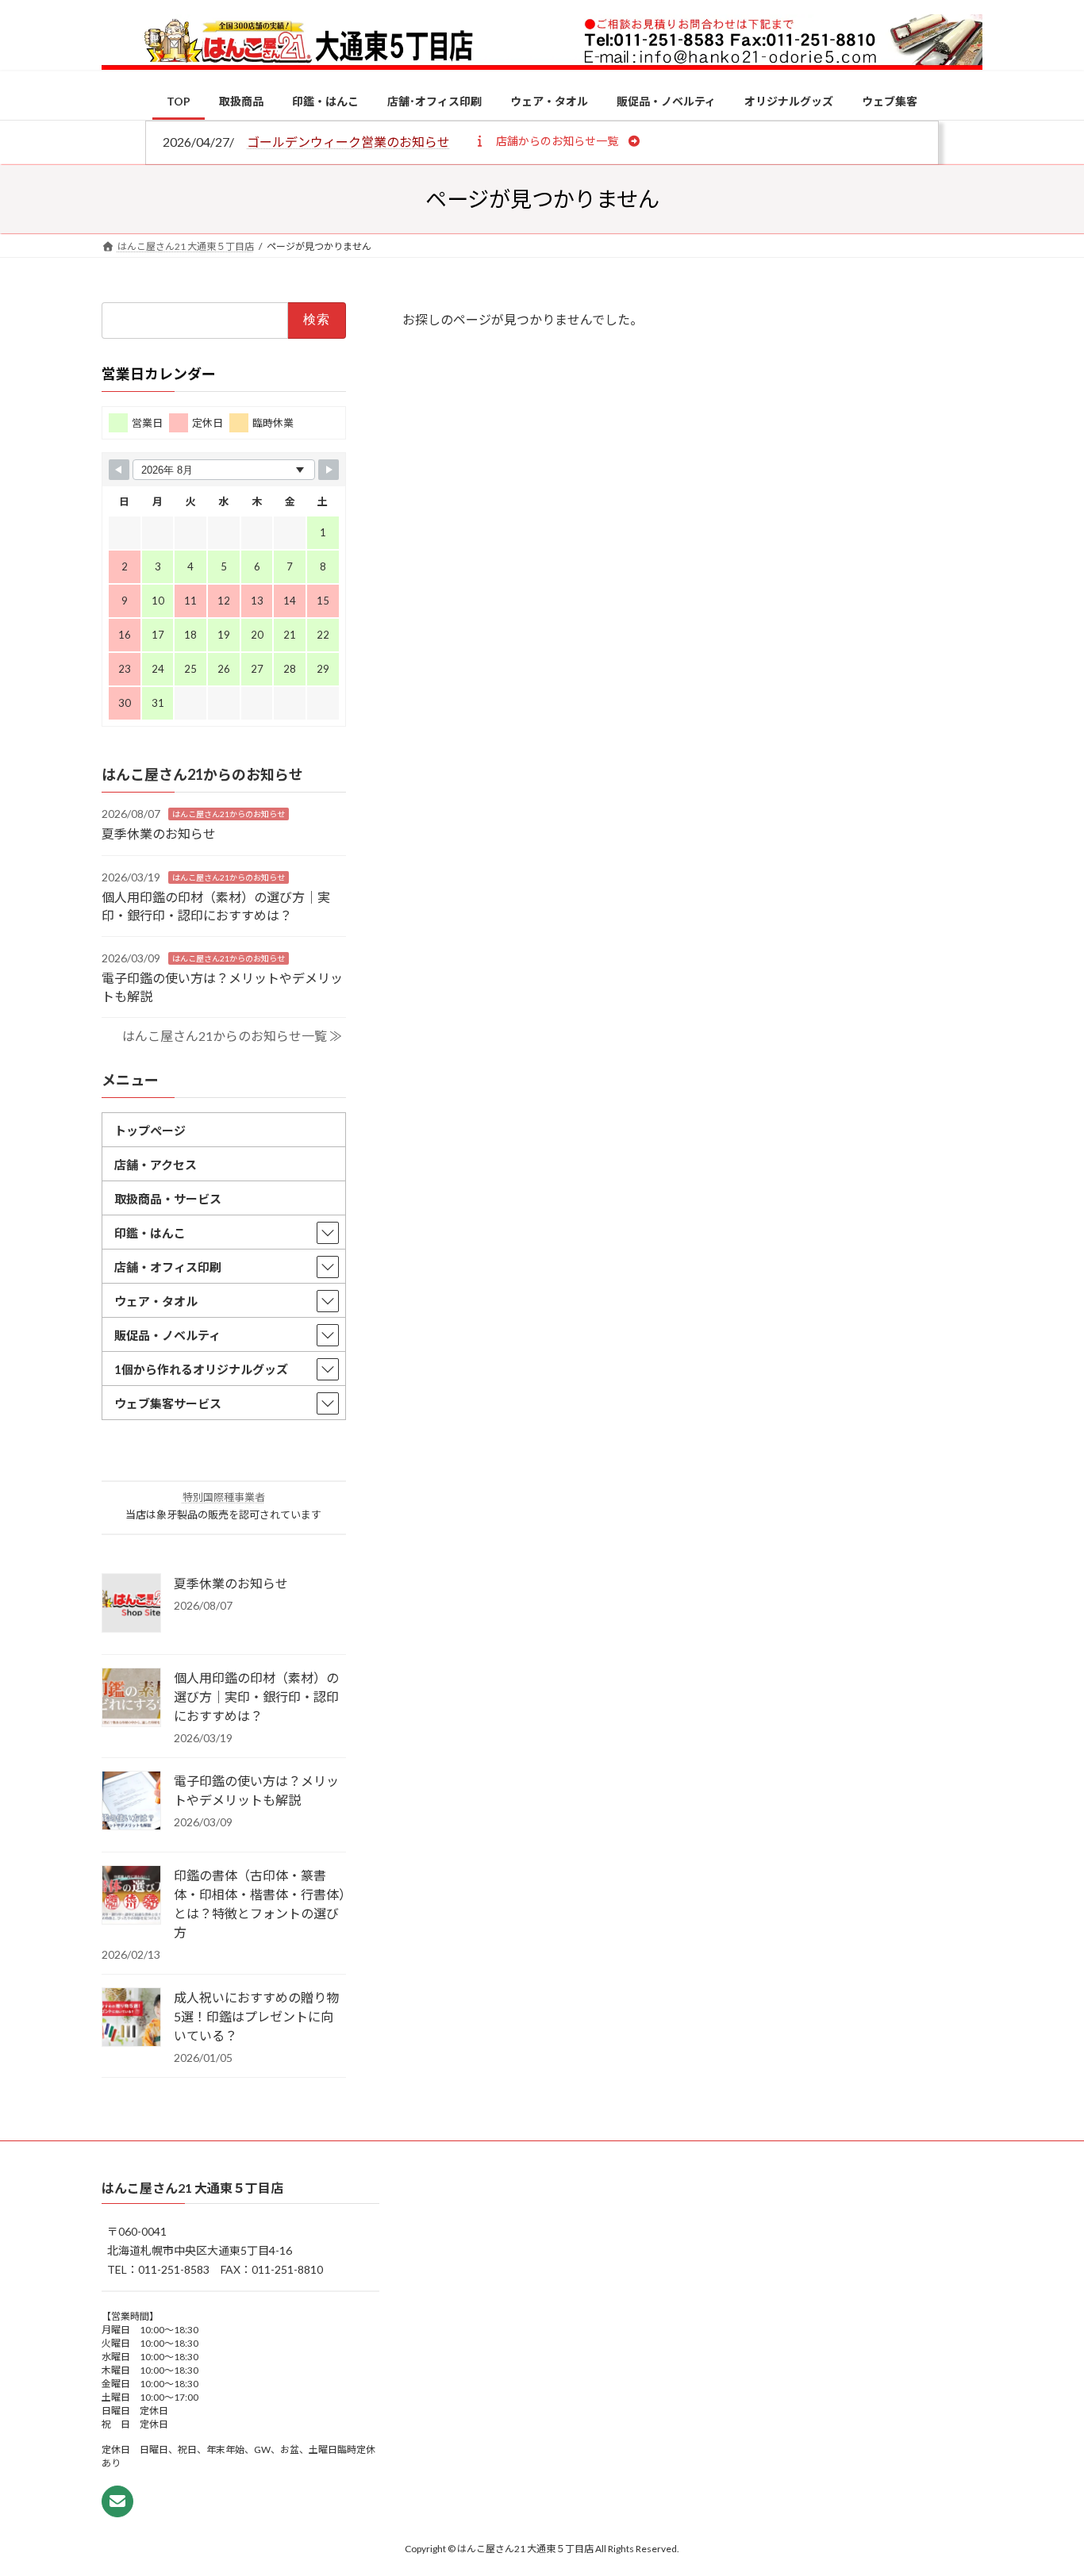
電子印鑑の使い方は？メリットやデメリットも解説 (256, 1789)
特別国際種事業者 (224, 1496)
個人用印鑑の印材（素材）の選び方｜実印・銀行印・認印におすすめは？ (256, 1696)
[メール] (117, 2502)
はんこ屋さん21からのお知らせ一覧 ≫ (232, 1036)
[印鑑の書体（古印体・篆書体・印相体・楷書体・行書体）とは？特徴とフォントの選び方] (131, 1895)
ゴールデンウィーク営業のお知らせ (348, 142)
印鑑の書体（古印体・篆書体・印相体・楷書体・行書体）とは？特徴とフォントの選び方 (259, 1903)
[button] (557, 140)
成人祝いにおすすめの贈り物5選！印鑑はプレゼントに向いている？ (256, 2015)
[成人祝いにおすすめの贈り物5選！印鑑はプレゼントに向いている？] (131, 2017)
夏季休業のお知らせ (159, 833)
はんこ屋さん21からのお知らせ (229, 814)
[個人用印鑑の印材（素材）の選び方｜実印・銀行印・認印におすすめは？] (131, 1698)
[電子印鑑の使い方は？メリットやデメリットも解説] (131, 1801)
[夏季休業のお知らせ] (131, 1603)
